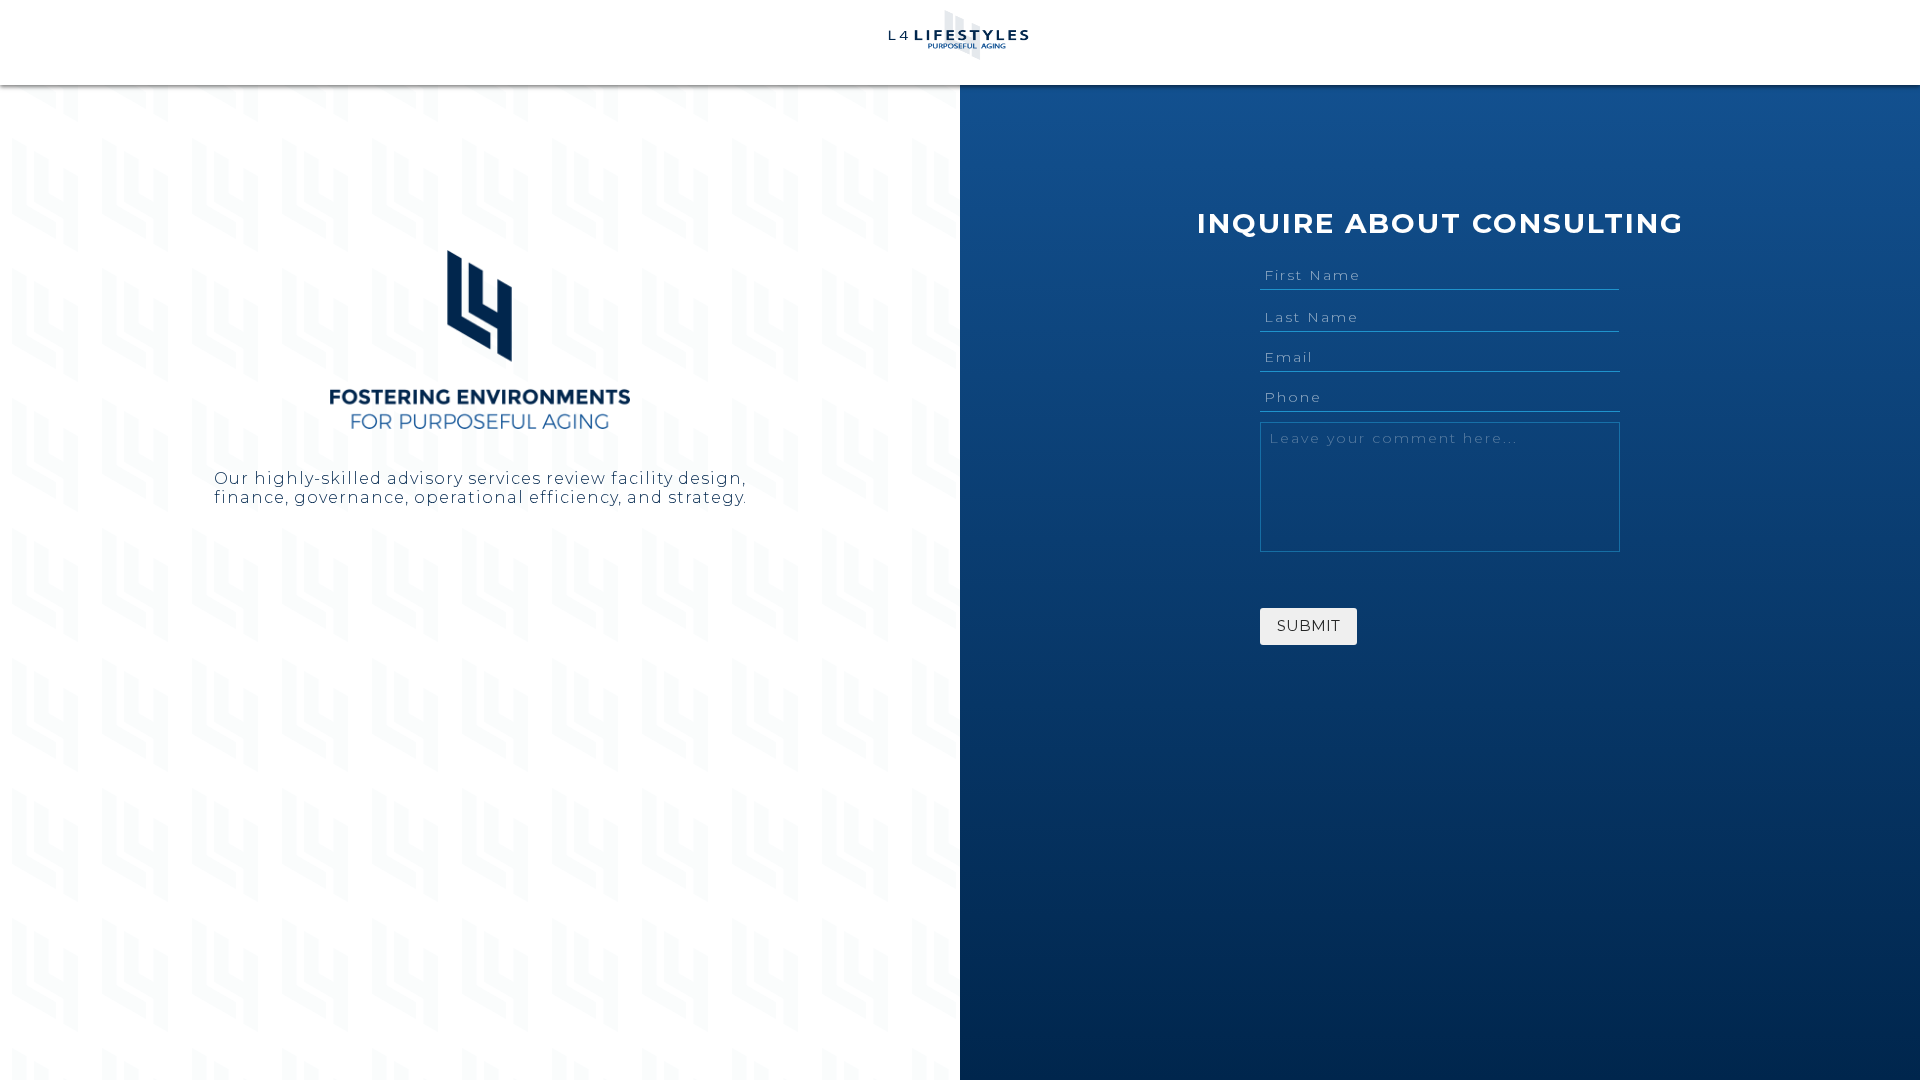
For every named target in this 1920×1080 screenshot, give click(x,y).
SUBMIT (1308, 625)
